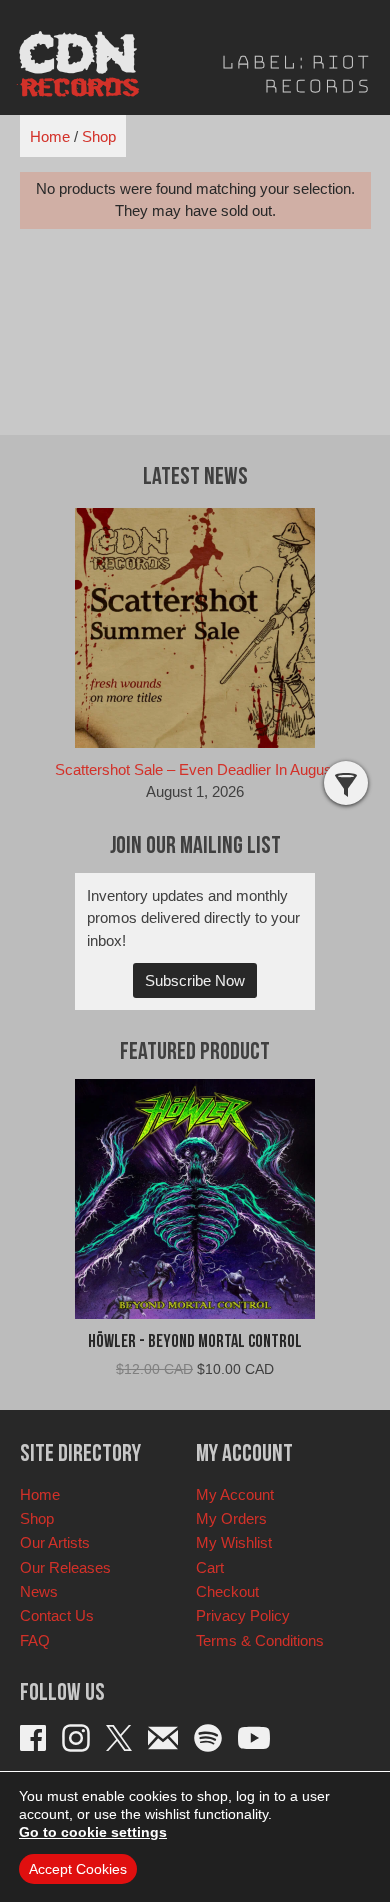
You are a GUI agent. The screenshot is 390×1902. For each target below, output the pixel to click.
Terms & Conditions (260, 1640)
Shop (99, 136)
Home (50, 136)
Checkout (227, 1591)
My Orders (231, 1518)
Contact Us (57, 1615)
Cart (210, 1567)
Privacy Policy (243, 1615)
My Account (235, 1494)
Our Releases (65, 1567)
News (39, 1591)
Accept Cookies (78, 1869)
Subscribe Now (195, 980)
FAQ (35, 1640)
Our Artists (55, 1542)
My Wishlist (234, 1542)
